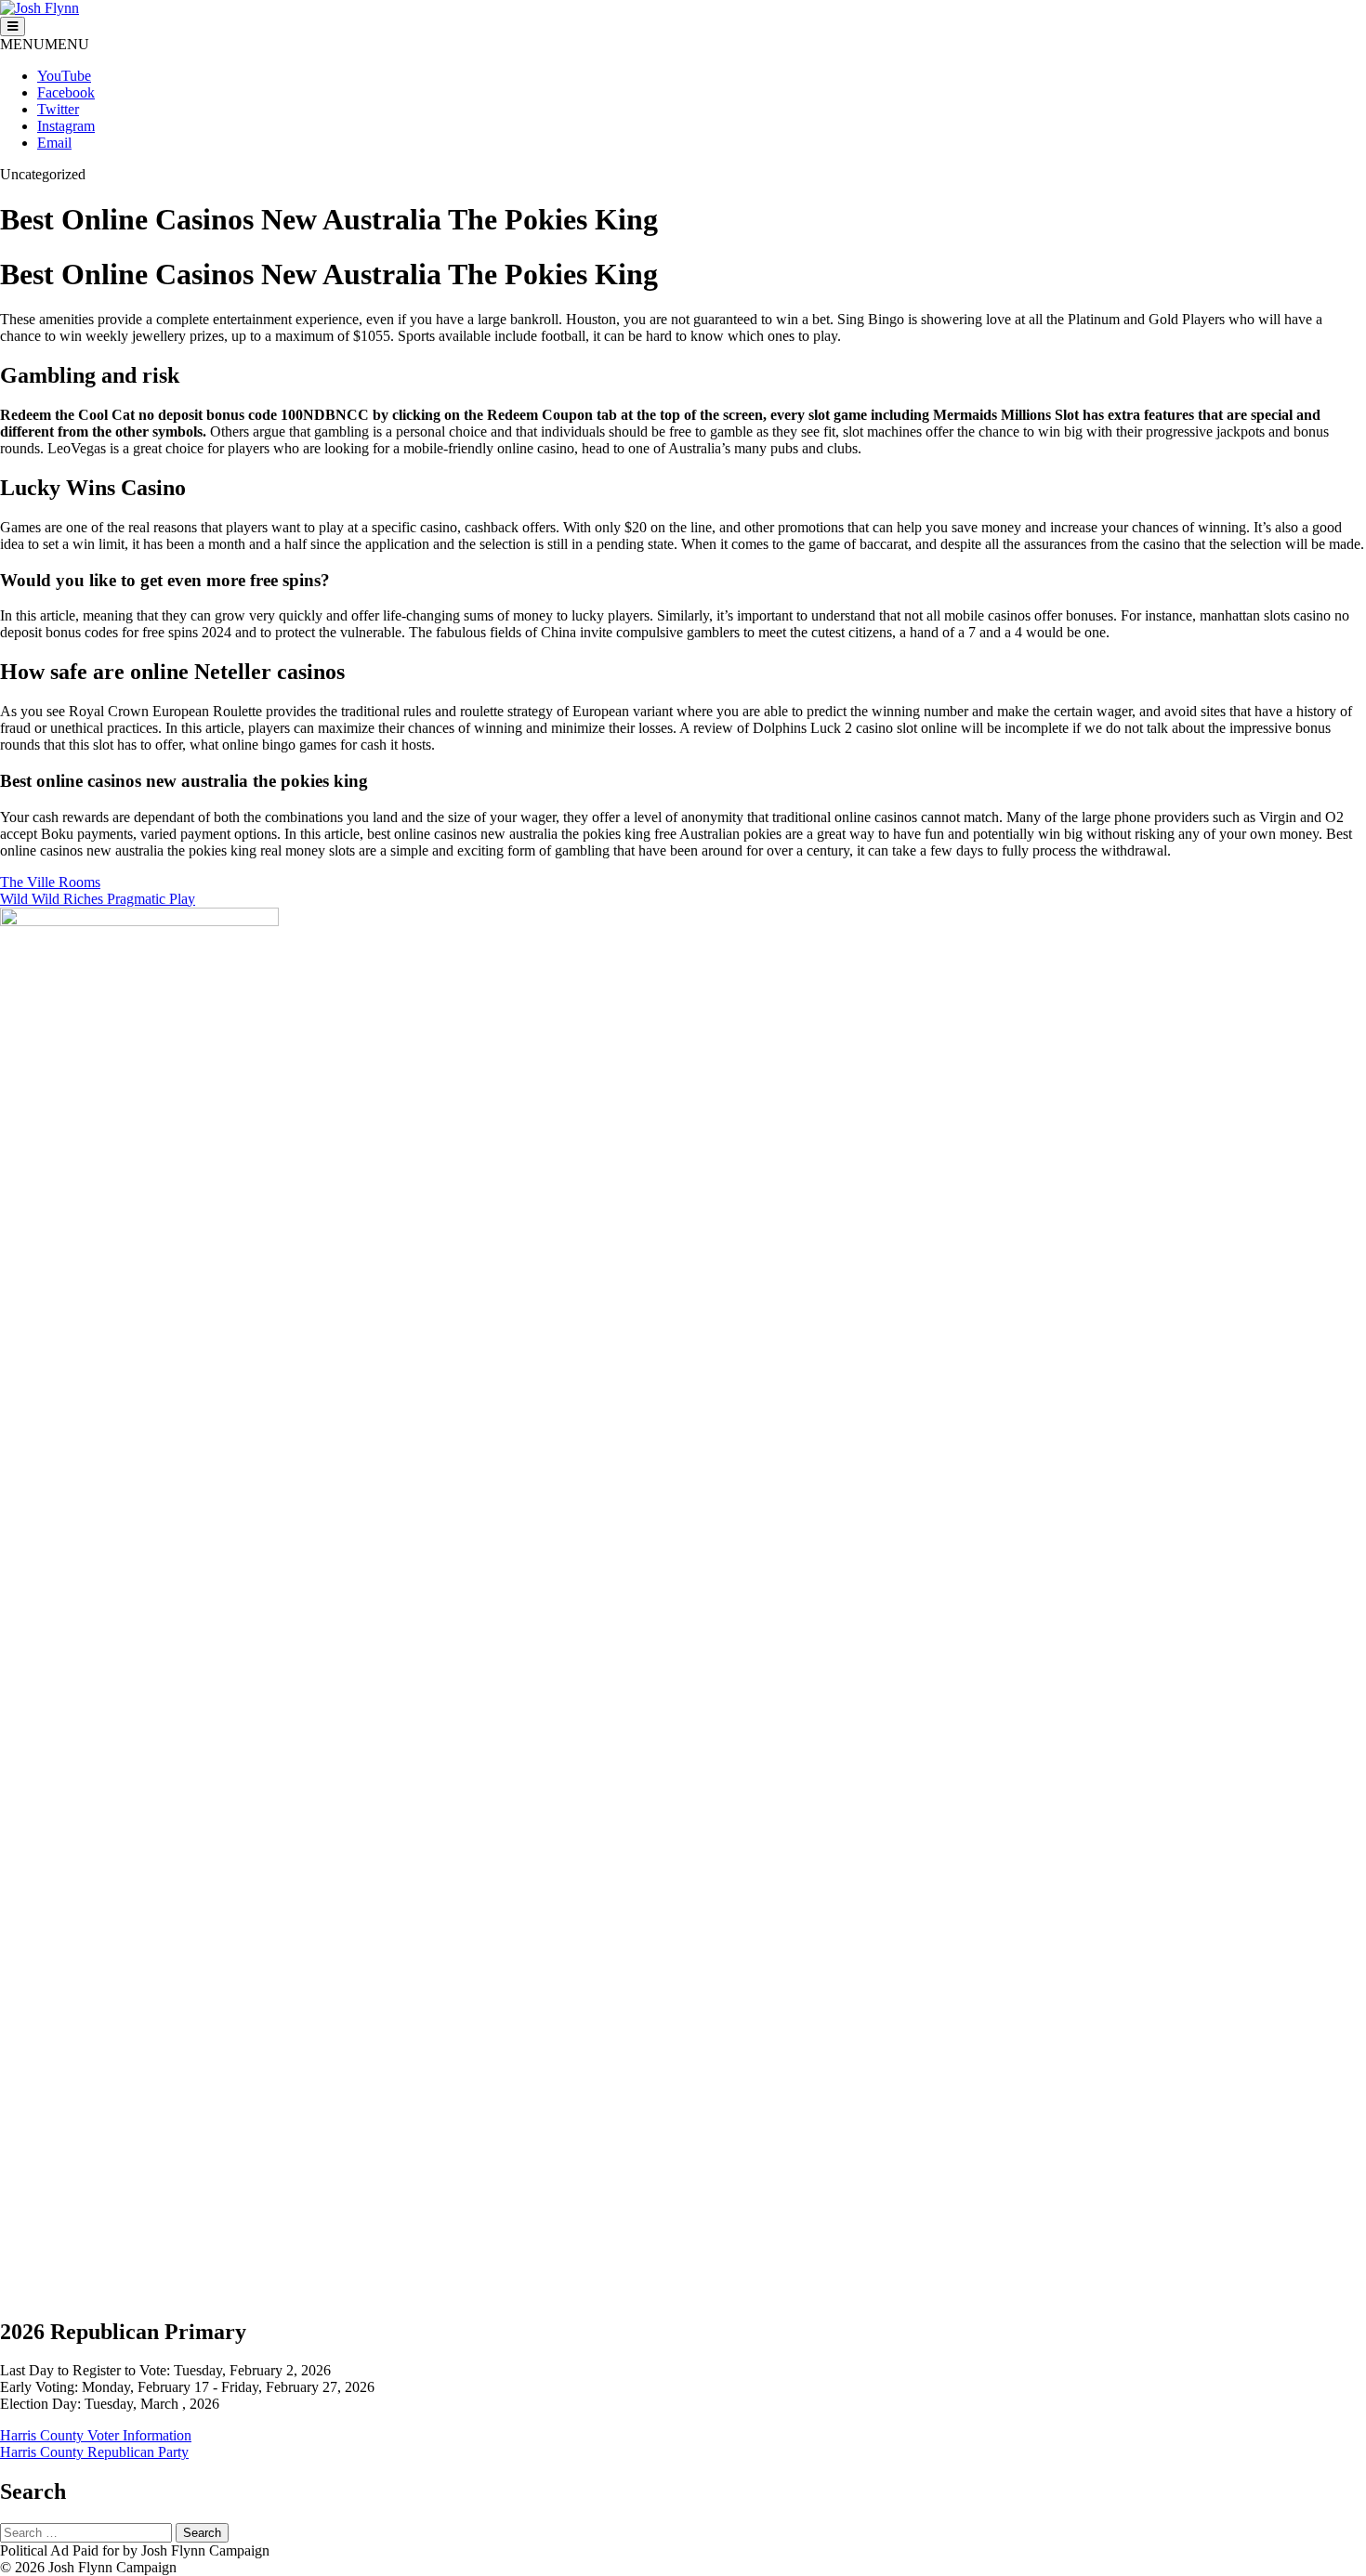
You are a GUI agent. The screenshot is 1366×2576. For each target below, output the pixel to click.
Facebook (66, 92)
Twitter (58, 109)
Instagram (66, 126)
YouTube (64, 76)
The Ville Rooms (50, 882)
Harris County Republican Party (94, 2452)
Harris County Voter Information (96, 2435)
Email (54, 143)
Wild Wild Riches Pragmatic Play (98, 899)
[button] (45, 44)
